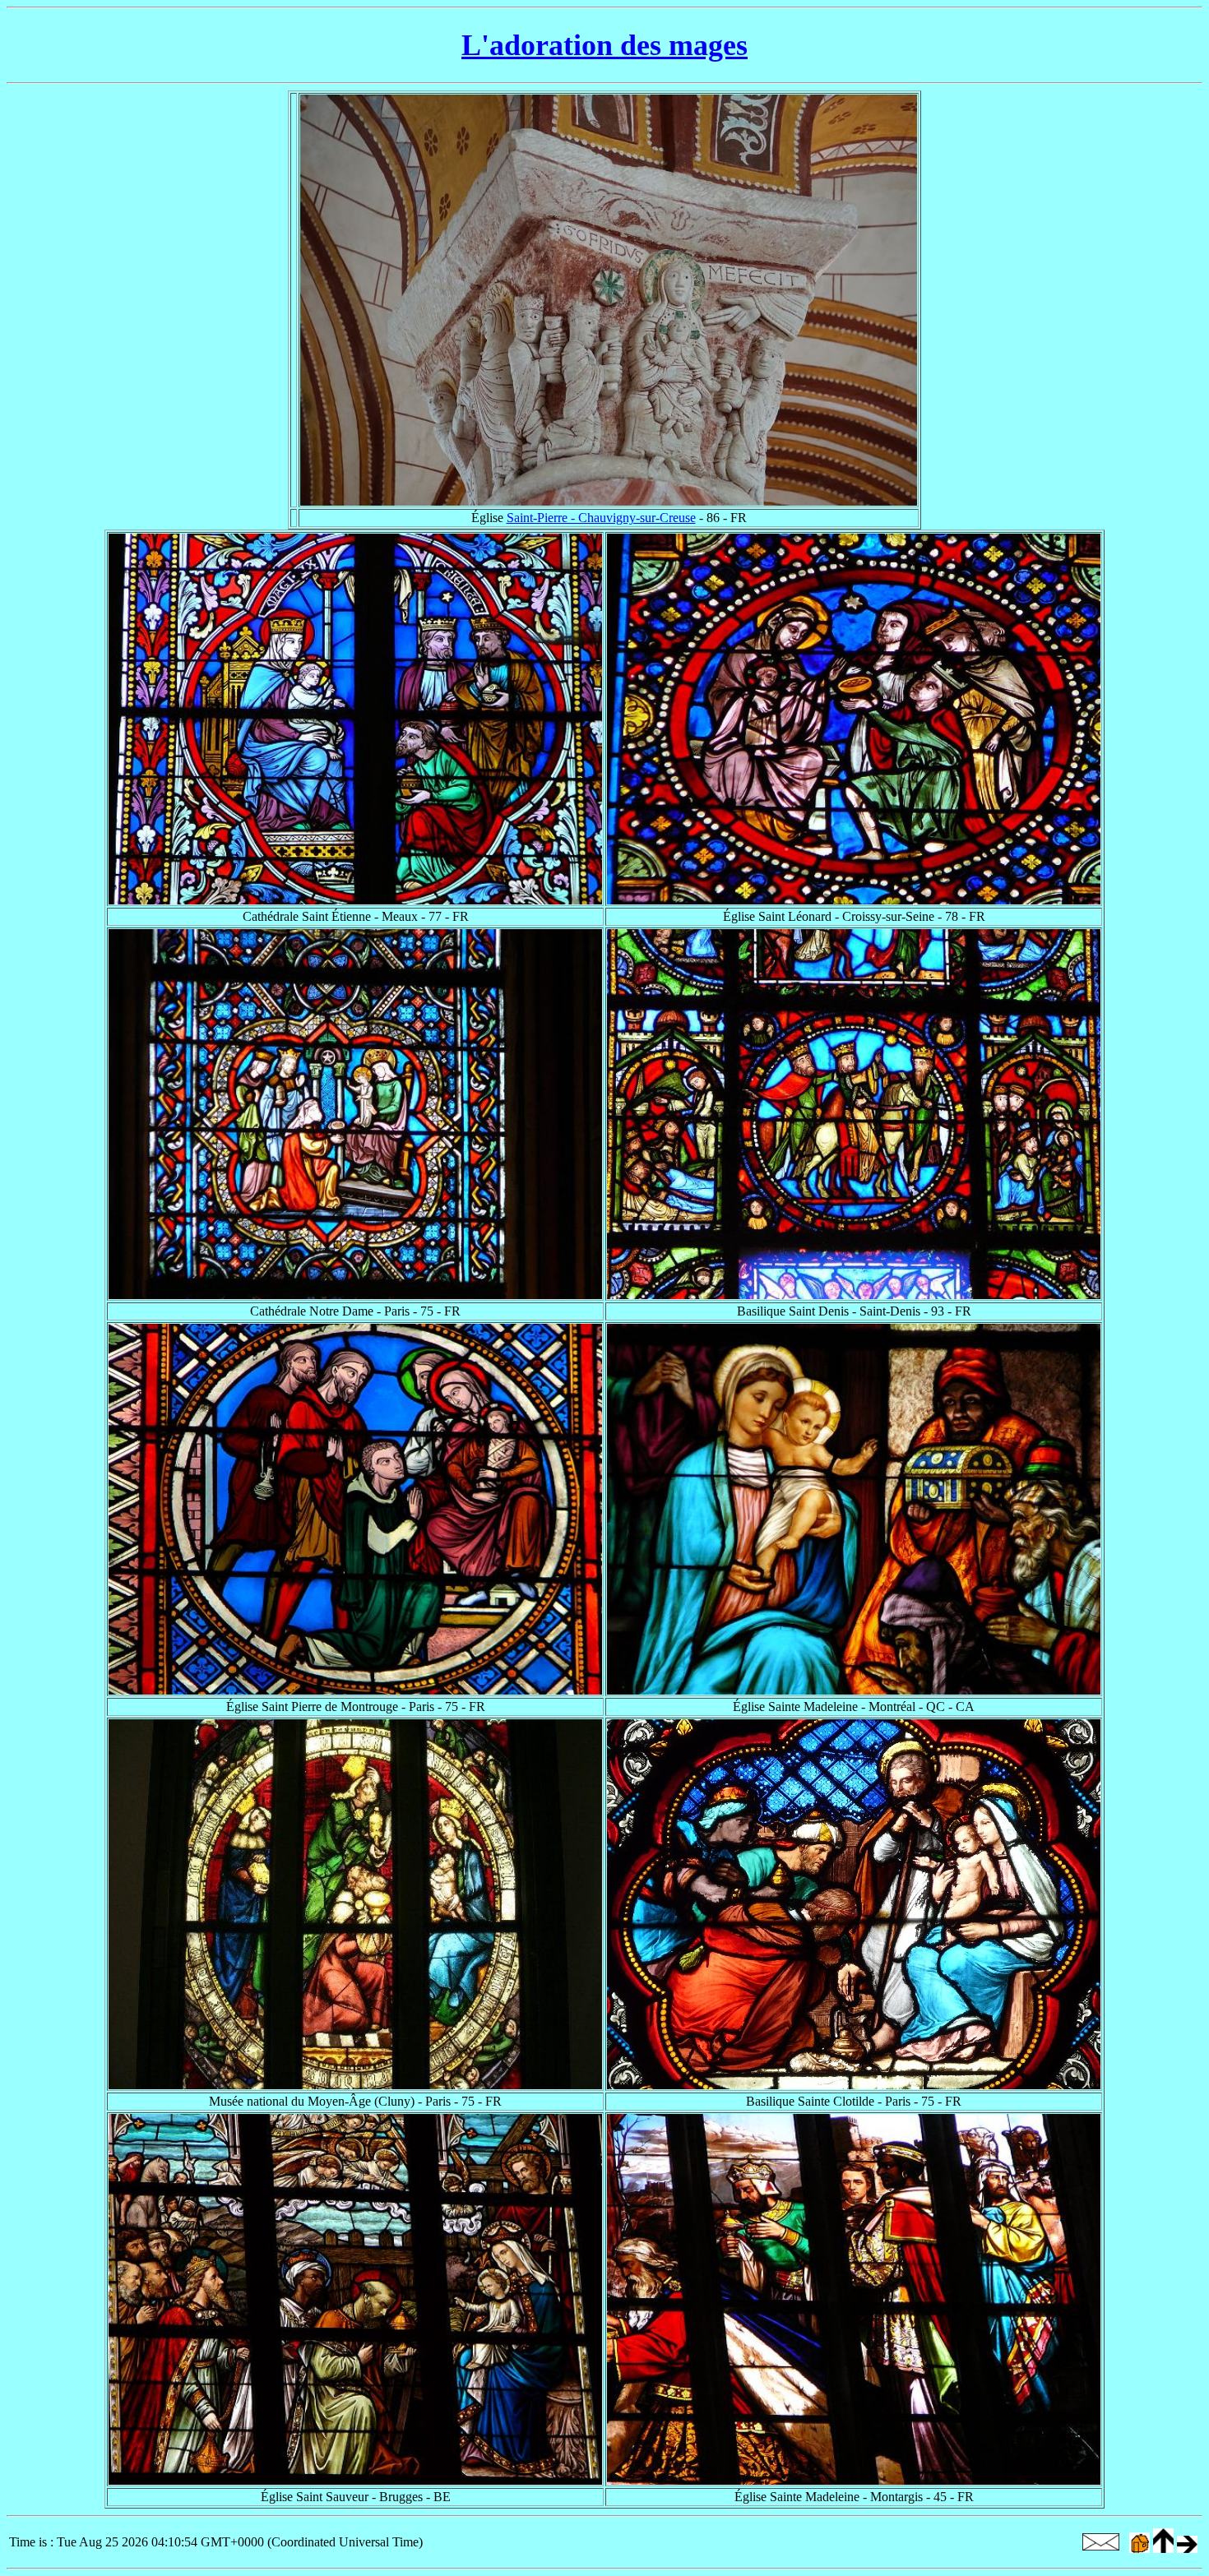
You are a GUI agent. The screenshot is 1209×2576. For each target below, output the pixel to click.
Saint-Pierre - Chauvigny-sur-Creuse (601, 518)
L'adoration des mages (604, 45)
